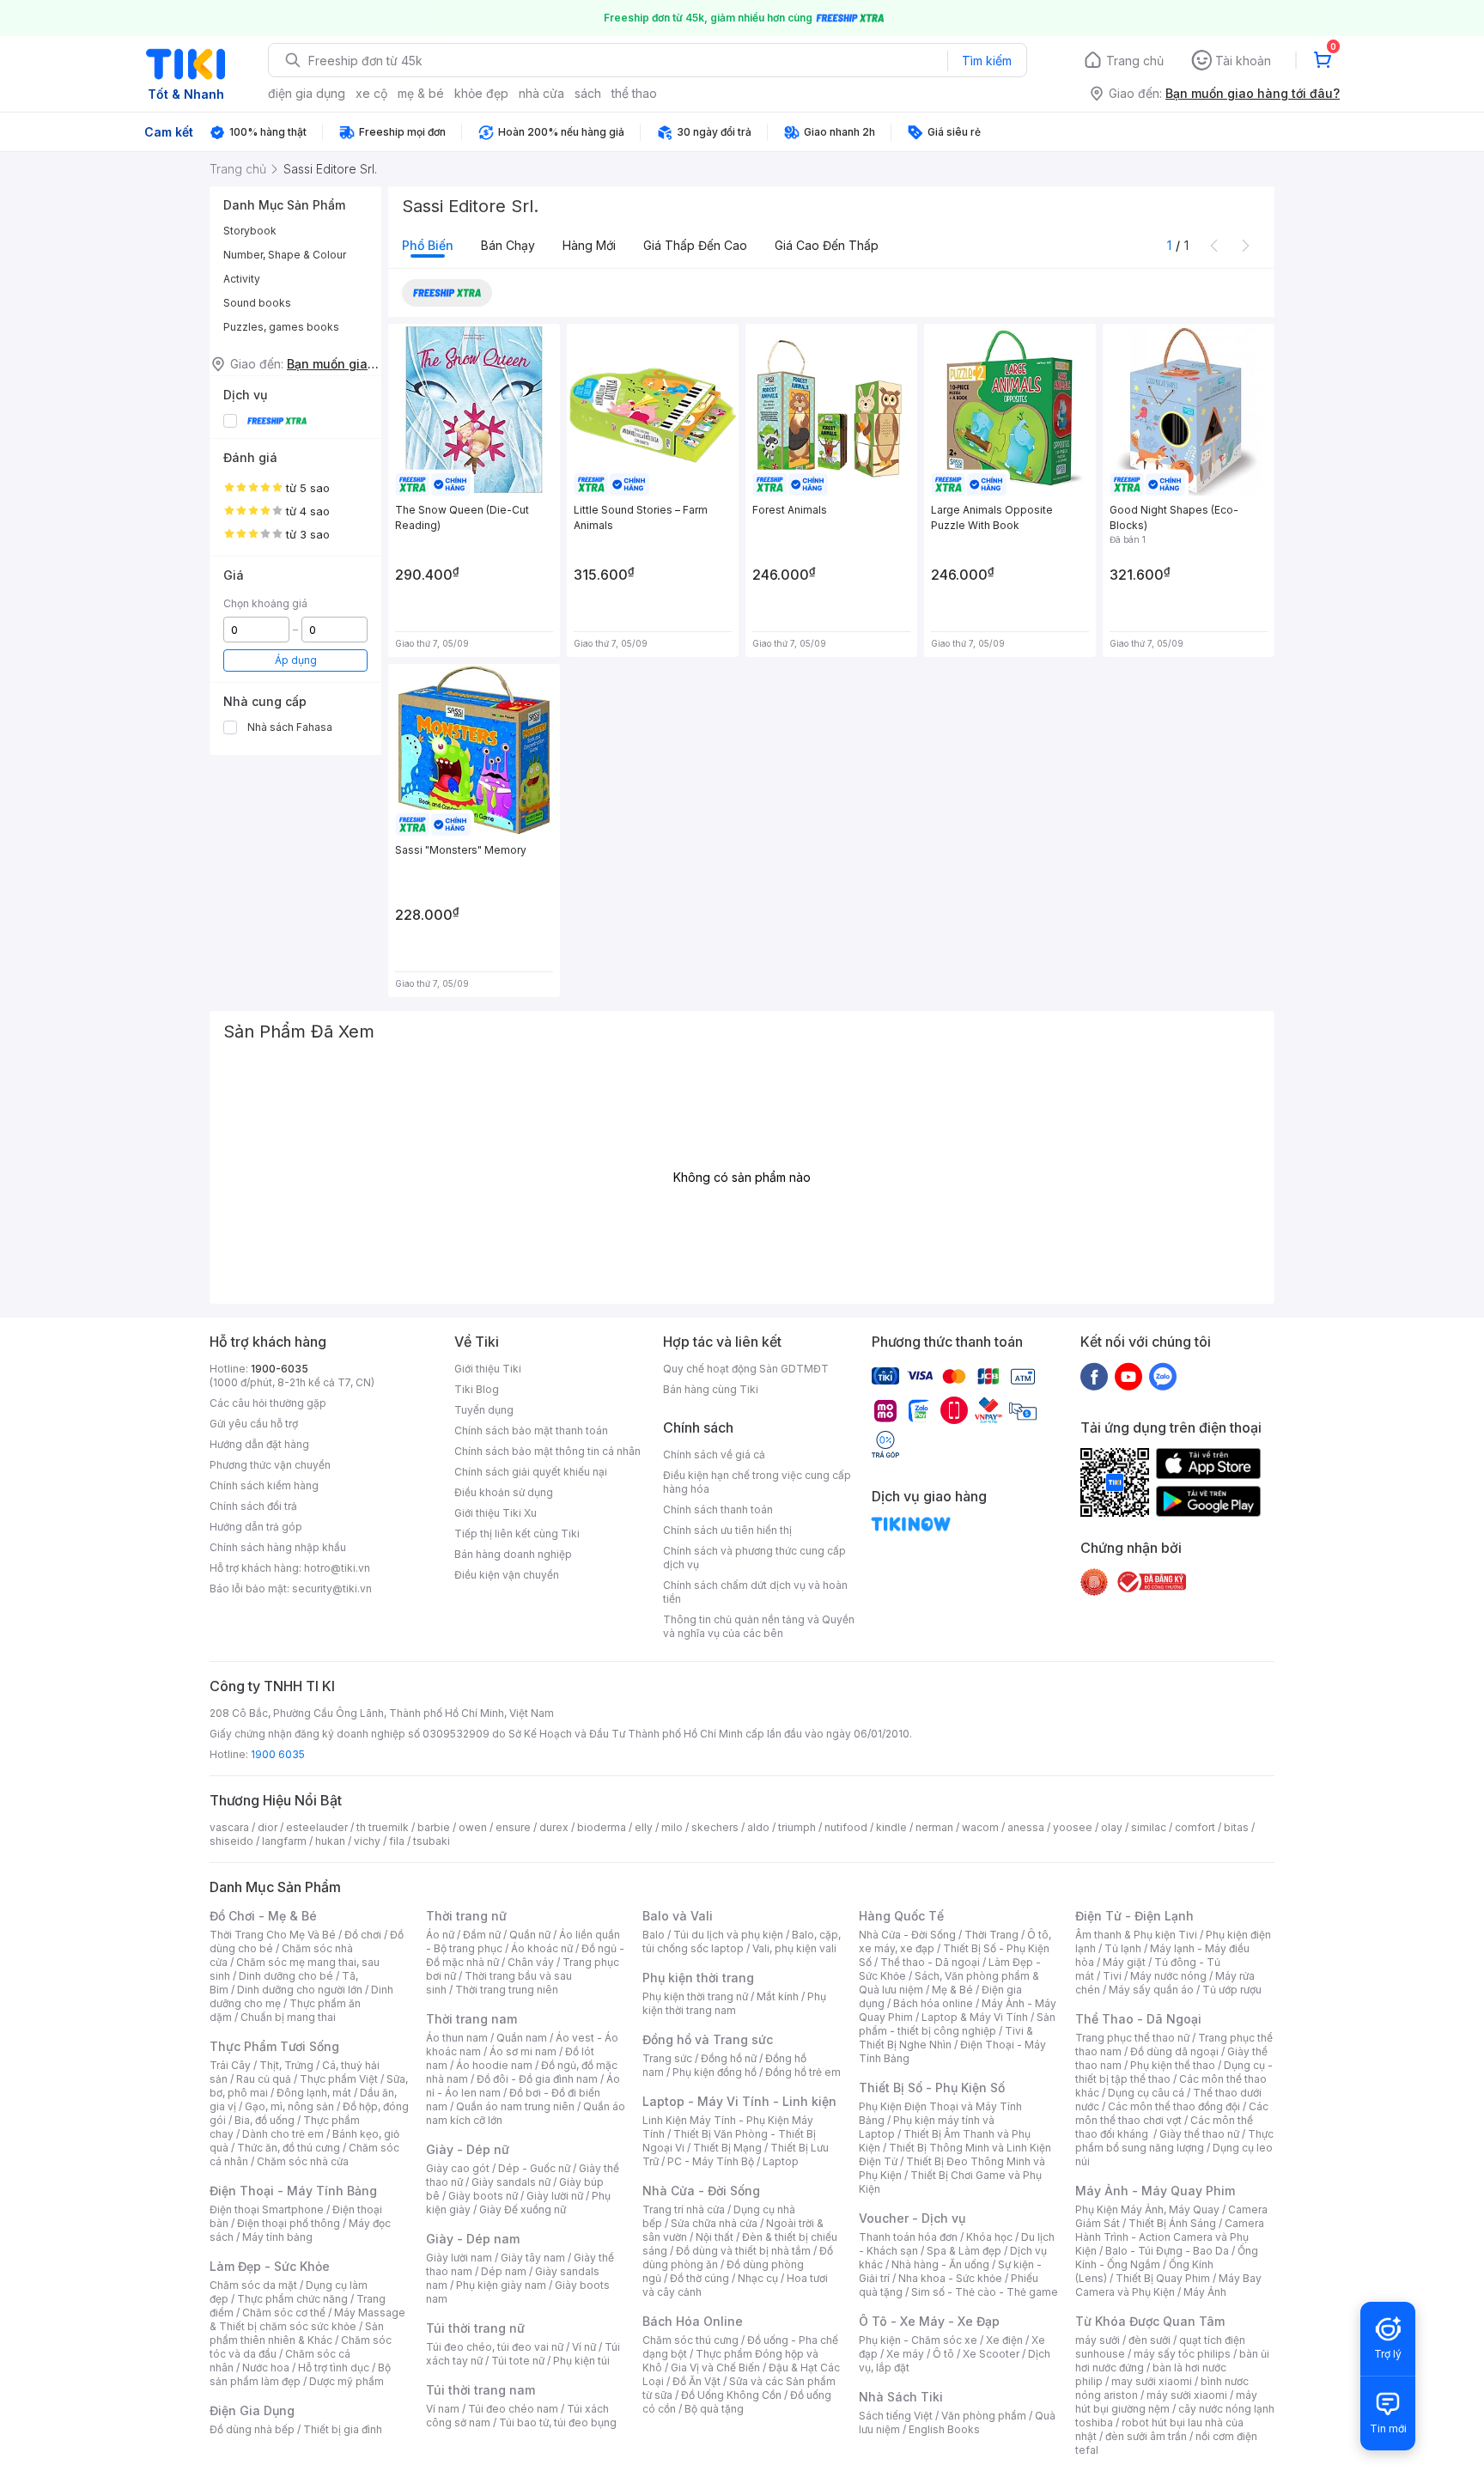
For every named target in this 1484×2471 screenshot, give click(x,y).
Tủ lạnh (1123, 1948)
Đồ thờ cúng (699, 2278)
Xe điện (1004, 2340)
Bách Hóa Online (693, 2321)
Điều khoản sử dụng (504, 1492)
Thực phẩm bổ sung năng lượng (1174, 2141)
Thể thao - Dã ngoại (930, 1962)
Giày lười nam (459, 2258)
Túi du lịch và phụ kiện (728, 1935)
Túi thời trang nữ (475, 2328)
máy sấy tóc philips (1182, 2354)
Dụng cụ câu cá (1146, 2093)
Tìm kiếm (987, 61)
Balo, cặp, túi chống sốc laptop (742, 1941)
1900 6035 (278, 1754)
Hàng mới (589, 245)
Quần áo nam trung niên (515, 2106)
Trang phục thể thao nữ (1132, 2038)
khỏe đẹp (481, 93)
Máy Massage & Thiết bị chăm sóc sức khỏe (307, 2319)
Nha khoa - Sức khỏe (950, 2278)
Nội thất (715, 2237)
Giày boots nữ (483, 2196)
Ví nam (443, 2409)
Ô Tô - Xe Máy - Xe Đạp (929, 2321)
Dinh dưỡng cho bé (286, 1976)
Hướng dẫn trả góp (256, 1527)
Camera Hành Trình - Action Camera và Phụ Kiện (1170, 2237)
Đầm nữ (482, 1935)
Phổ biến (428, 245)
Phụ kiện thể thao (1173, 2065)
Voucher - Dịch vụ (912, 2218)
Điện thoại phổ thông (289, 2223)
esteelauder (317, 1827)
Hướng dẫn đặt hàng (259, 1444)
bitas (1236, 1827)
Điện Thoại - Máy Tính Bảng (293, 2191)
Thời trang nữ (466, 1916)
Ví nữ (584, 2347)
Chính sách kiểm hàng (264, 1485)
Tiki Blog (477, 1389)
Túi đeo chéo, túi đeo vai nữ (495, 2347)
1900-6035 (280, 1369)
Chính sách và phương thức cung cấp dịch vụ (754, 1558)
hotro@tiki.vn (337, 1568)
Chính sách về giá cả (714, 1455)
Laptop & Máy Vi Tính (975, 2017)
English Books (944, 2429)
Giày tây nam (533, 2258)
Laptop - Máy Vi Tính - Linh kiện (739, 2101)
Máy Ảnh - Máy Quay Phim (1155, 2191)
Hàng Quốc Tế (901, 1916)
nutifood (846, 1827)
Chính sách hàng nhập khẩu (278, 1547)
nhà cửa (541, 93)
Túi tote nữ (518, 2361)
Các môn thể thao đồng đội (1174, 2106)
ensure (513, 1827)
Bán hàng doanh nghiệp (513, 1554)
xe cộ (371, 93)
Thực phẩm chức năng (292, 2299)
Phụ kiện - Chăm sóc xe (918, 2340)
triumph (797, 1827)
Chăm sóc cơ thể (284, 2313)
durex (554, 1827)
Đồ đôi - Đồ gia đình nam (537, 2079)
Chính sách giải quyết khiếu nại (531, 1472)
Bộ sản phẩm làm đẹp (300, 2374)
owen (473, 1827)
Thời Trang (991, 1935)
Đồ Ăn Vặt (696, 2381)
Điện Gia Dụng (252, 2410)
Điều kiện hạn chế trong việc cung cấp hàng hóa (757, 1482)
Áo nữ (440, 1935)
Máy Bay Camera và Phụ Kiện (1168, 2285)
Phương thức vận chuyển (270, 1465)
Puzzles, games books (281, 327)
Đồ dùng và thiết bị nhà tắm (743, 2251)
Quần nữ (530, 1935)
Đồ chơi (363, 1935)
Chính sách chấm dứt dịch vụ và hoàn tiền (755, 1592)
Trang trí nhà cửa (684, 2209)
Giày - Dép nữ (468, 2149)
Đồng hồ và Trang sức (708, 2039)
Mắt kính (778, 1996)
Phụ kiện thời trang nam (734, 2003)
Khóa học (989, 2237)
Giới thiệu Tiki (488, 1369)
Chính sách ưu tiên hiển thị (727, 1530)
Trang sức (667, 2058)
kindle (891, 1827)
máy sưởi (1098, 2340)
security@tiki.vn (332, 1588)
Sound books (257, 303)
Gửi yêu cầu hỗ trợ (254, 1424)
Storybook (250, 231)
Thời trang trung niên (507, 1990)
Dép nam (504, 2271)
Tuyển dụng (484, 1410)
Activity (242, 279)
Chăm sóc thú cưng (690, 2340)
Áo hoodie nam (494, 2065)
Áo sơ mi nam (523, 2051)
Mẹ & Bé (952, 1990)
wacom (980, 1827)
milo (672, 1827)
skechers (715, 1827)
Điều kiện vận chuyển (507, 1575)
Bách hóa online (933, 2003)
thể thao (634, 93)
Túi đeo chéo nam (513, 2409)
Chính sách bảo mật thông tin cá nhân (547, 1451)
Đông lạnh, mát (314, 2093)
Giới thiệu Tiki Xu (496, 1513)
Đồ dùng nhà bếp (252, 2429)
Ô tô (943, 2354)
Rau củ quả (264, 2079)
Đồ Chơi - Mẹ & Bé (263, 1916)
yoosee (1073, 1827)
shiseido (231, 1841)
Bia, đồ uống (265, 2120)
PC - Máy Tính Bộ (711, 2161)
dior (268, 1827)
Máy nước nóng (1168, 1976)
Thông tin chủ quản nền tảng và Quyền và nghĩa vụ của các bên (759, 1626)
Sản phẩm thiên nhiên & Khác (297, 2333)
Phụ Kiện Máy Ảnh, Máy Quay (1147, 2209)
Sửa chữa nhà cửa (714, 2223)
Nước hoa (266, 2368)
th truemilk (383, 1827)
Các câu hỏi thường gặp (268, 1403)
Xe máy (905, 2354)
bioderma (602, 1827)
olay (1112, 1827)
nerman (934, 1827)
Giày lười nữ (555, 2196)
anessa (1026, 1827)
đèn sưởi (1149, 2340)
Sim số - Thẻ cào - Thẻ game (985, 2292)
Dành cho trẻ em (283, 2134)
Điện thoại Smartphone (267, 2209)
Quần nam (522, 2038)
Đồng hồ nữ (729, 2058)
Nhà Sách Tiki (901, 2397)
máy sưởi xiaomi (1187, 2395)
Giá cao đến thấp (827, 245)
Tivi (1112, 1976)
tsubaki (432, 1841)
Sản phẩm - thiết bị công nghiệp (957, 2024)
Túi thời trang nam (480, 2390)
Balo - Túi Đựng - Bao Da (1167, 2251)
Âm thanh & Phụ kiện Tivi (1136, 1935)
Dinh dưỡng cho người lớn (300, 1990)
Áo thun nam (457, 2038)
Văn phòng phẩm (984, 2416)
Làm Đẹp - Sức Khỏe (270, 2266)
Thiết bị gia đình (343, 2429)
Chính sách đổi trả (253, 1506)
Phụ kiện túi (581, 2361)
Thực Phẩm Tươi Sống (274, 2046)
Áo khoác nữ (542, 1948)
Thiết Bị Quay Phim (1163, 2278)
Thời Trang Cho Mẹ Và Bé (273, 1935)
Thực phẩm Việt (339, 2079)
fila (397, 1841)
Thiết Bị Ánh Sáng (1172, 2223)
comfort (1195, 1827)
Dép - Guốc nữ (534, 2168)
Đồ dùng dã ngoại (1174, 2051)
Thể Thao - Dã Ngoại (1138, 2019)
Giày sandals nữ (511, 2182)
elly (644, 1827)
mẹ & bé (421, 93)
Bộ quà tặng (714, 2409)
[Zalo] (1163, 1376)
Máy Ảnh (1205, 2292)
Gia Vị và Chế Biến (715, 2368)
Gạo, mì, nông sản (289, 2106)
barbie (434, 1827)
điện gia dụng (307, 93)
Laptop (781, 2161)
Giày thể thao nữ (1199, 2134)
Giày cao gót (458, 2168)
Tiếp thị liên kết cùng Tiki (517, 1534)
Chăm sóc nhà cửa (303, 2161)
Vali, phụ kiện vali (794, 1948)
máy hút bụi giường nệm (1166, 2402)
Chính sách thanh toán (718, 1509)
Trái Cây (230, 2065)
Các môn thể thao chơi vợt (1172, 2113)
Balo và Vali (678, 1916)
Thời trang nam (471, 2019)
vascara (229, 1827)
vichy (367, 1841)
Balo (654, 1935)
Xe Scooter (991, 2354)
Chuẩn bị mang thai (288, 2017)
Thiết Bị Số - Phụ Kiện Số (932, 2088)
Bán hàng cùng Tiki (711, 1389)
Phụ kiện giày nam (501, 2285)
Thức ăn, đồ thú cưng (289, 2148)
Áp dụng (296, 660)
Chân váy (531, 1962)
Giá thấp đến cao (695, 245)
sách (588, 93)
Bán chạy (508, 245)
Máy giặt (1124, 1962)
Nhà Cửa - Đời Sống (701, 2191)
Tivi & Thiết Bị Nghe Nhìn (946, 2038)
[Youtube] (1128, 1376)
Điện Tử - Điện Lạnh (1134, 1916)
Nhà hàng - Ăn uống (940, 2264)
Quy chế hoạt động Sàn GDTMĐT (746, 1369)
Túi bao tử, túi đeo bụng (558, 2422)
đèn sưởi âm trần (1146, 2436)
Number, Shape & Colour (285, 255)
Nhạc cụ (758, 2278)
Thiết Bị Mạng (727, 2148)
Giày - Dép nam (473, 2239)
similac (1149, 1827)
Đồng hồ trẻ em (803, 2072)
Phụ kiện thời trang (698, 1978)
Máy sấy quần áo (1151, 1990)
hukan (330, 1841)
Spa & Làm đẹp (964, 2251)
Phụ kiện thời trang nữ (695, 1996)
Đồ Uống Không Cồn (731, 2395)
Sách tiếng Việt (896, 2416)
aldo (758, 1827)
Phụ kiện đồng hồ (715, 2072)
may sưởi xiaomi (1152, 2381)
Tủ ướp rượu (1232, 1990)
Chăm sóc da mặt (253, 2285)
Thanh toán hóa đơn (908, 2237)
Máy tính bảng (277, 2237)
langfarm (284, 1841)
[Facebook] (1094, 1376)
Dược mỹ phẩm (347, 2381)
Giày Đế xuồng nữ (523, 2209)
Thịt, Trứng (286, 2065)
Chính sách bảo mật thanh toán (531, 1430)
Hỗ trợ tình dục (334, 2368)
